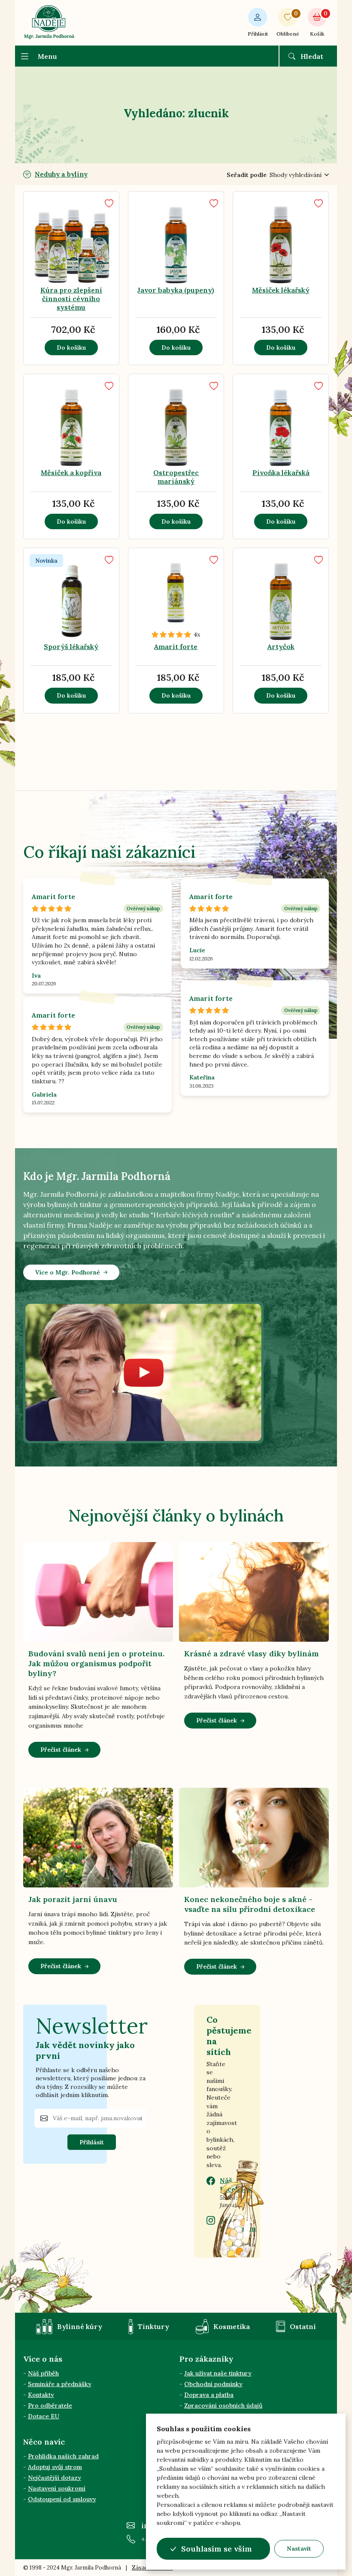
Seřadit (247, 175)
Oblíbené (288, 23)
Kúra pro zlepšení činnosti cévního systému (71, 299)
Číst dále (46, 249)
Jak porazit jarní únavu (73, 1899)
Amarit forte (176, 646)
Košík (318, 23)
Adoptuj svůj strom (55, 2467)
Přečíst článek (61, 1750)
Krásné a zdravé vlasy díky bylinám (252, 1654)
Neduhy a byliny (61, 174)
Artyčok (281, 646)
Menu (47, 56)
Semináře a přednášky (60, 2384)
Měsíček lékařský (281, 290)
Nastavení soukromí (57, 2488)
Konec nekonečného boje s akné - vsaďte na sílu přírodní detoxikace (250, 1904)
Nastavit (299, 2549)
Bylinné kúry (80, 2326)
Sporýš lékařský (71, 646)
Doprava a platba (209, 2395)
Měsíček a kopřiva (71, 473)
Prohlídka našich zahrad (63, 2456)
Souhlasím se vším (217, 2549)
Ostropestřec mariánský (176, 477)
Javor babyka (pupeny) (176, 290)
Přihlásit (258, 34)
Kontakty (41, 2395)
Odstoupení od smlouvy (62, 2499)
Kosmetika (232, 2326)
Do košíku (71, 348)
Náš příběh (43, 2373)
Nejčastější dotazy (55, 2478)
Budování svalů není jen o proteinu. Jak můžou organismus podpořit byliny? (96, 1663)
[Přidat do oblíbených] (109, 203)
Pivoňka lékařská (281, 473)
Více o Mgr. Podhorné (68, 1272)
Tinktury (153, 2326)
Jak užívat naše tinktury (218, 2373)
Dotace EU (44, 2416)
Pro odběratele (50, 2405)
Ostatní (303, 2326)
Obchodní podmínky (213, 2384)
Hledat (312, 56)
